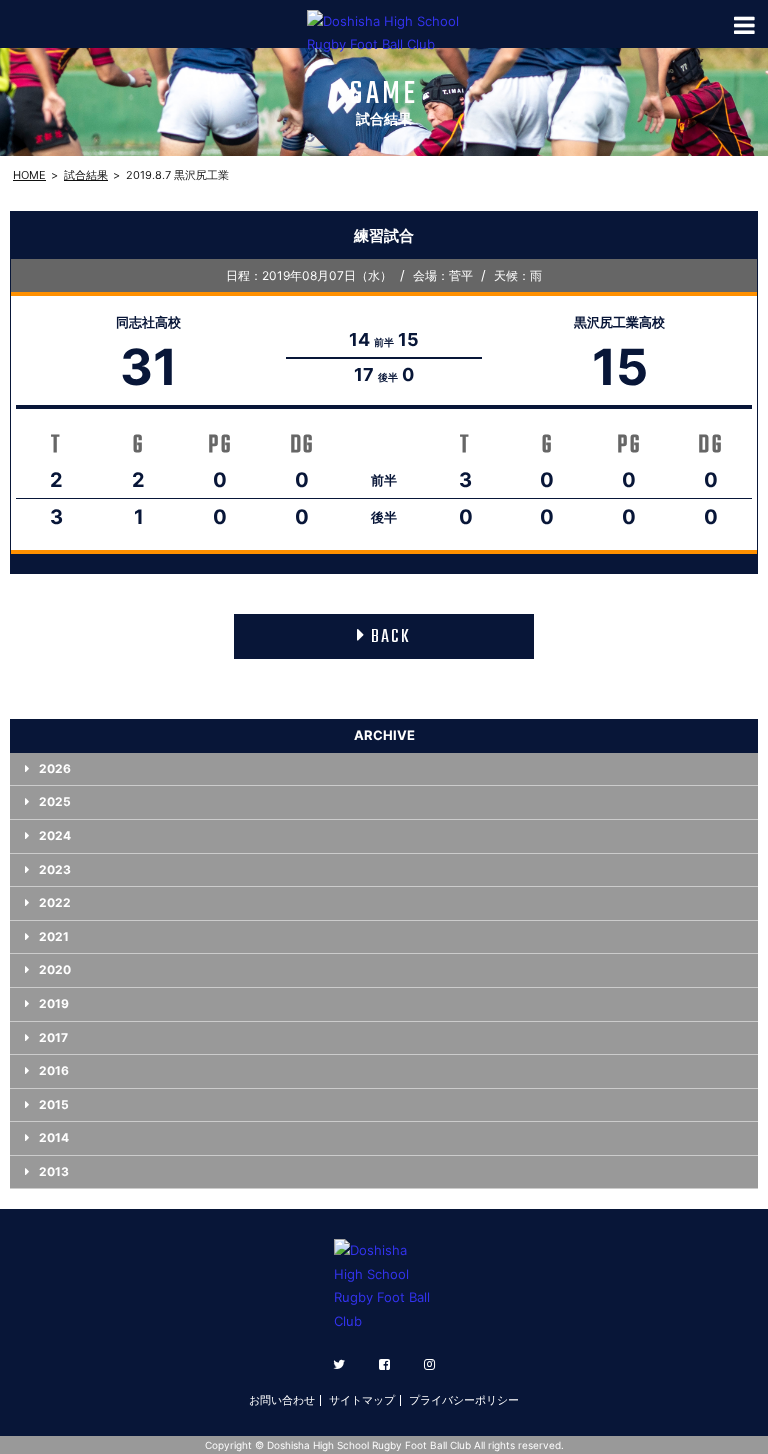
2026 (55, 768)
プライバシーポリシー (464, 1400)
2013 (54, 1171)
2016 (54, 1070)
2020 (55, 969)
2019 (54, 1003)
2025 (55, 801)
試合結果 (86, 175)
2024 (55, 835)
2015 (54, 1104)
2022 (55, 902)
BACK (391, 637)
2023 (55, 869)
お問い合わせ (282, 1400)
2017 (53, 1037)
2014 (54, 1137)
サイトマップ (362, 1400)
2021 (54, 936)
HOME (29, 175)
